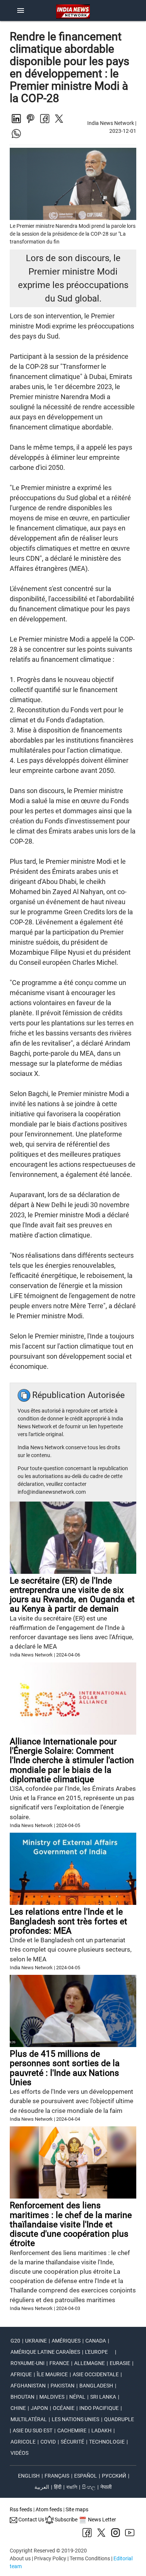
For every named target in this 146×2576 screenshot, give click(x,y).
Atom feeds (49, 2509)
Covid (48, 2442)
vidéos (19, 2453)
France (59, 2363)
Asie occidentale (96, 2374)
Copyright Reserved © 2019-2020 (48, 2551)
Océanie (64, 2408)
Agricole (23, 2442)
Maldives (52, 2397)
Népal (77, 2397)
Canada (96, 2341)
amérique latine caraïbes (45, 2352)
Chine (18, 2408)
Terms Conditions (90, 2558)
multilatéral (29, 2419)
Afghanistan (28, 2386)
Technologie (107, 2442)
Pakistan (63, 2386)
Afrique (21, 2374)
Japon (39, 2408)
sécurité (72, 2442)
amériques (66, 2341)
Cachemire (72, 2430)
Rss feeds (21, 2509)
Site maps (77, 2509)
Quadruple (119, 2419)
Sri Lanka (103, 2397)
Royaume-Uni (28, 2363)
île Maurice (52, 2374)
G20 (15, 2341)
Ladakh (101, 2430)
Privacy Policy (50, 2558)
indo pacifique (99, 2408)
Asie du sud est (33, 2430)
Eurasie (120, 2363)
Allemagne (89, 2363)
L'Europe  (99, 2352)
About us (20, 2558)
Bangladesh (96, 2386)
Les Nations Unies (75, 2419)
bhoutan (22, 2397)
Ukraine (36, 2341)
